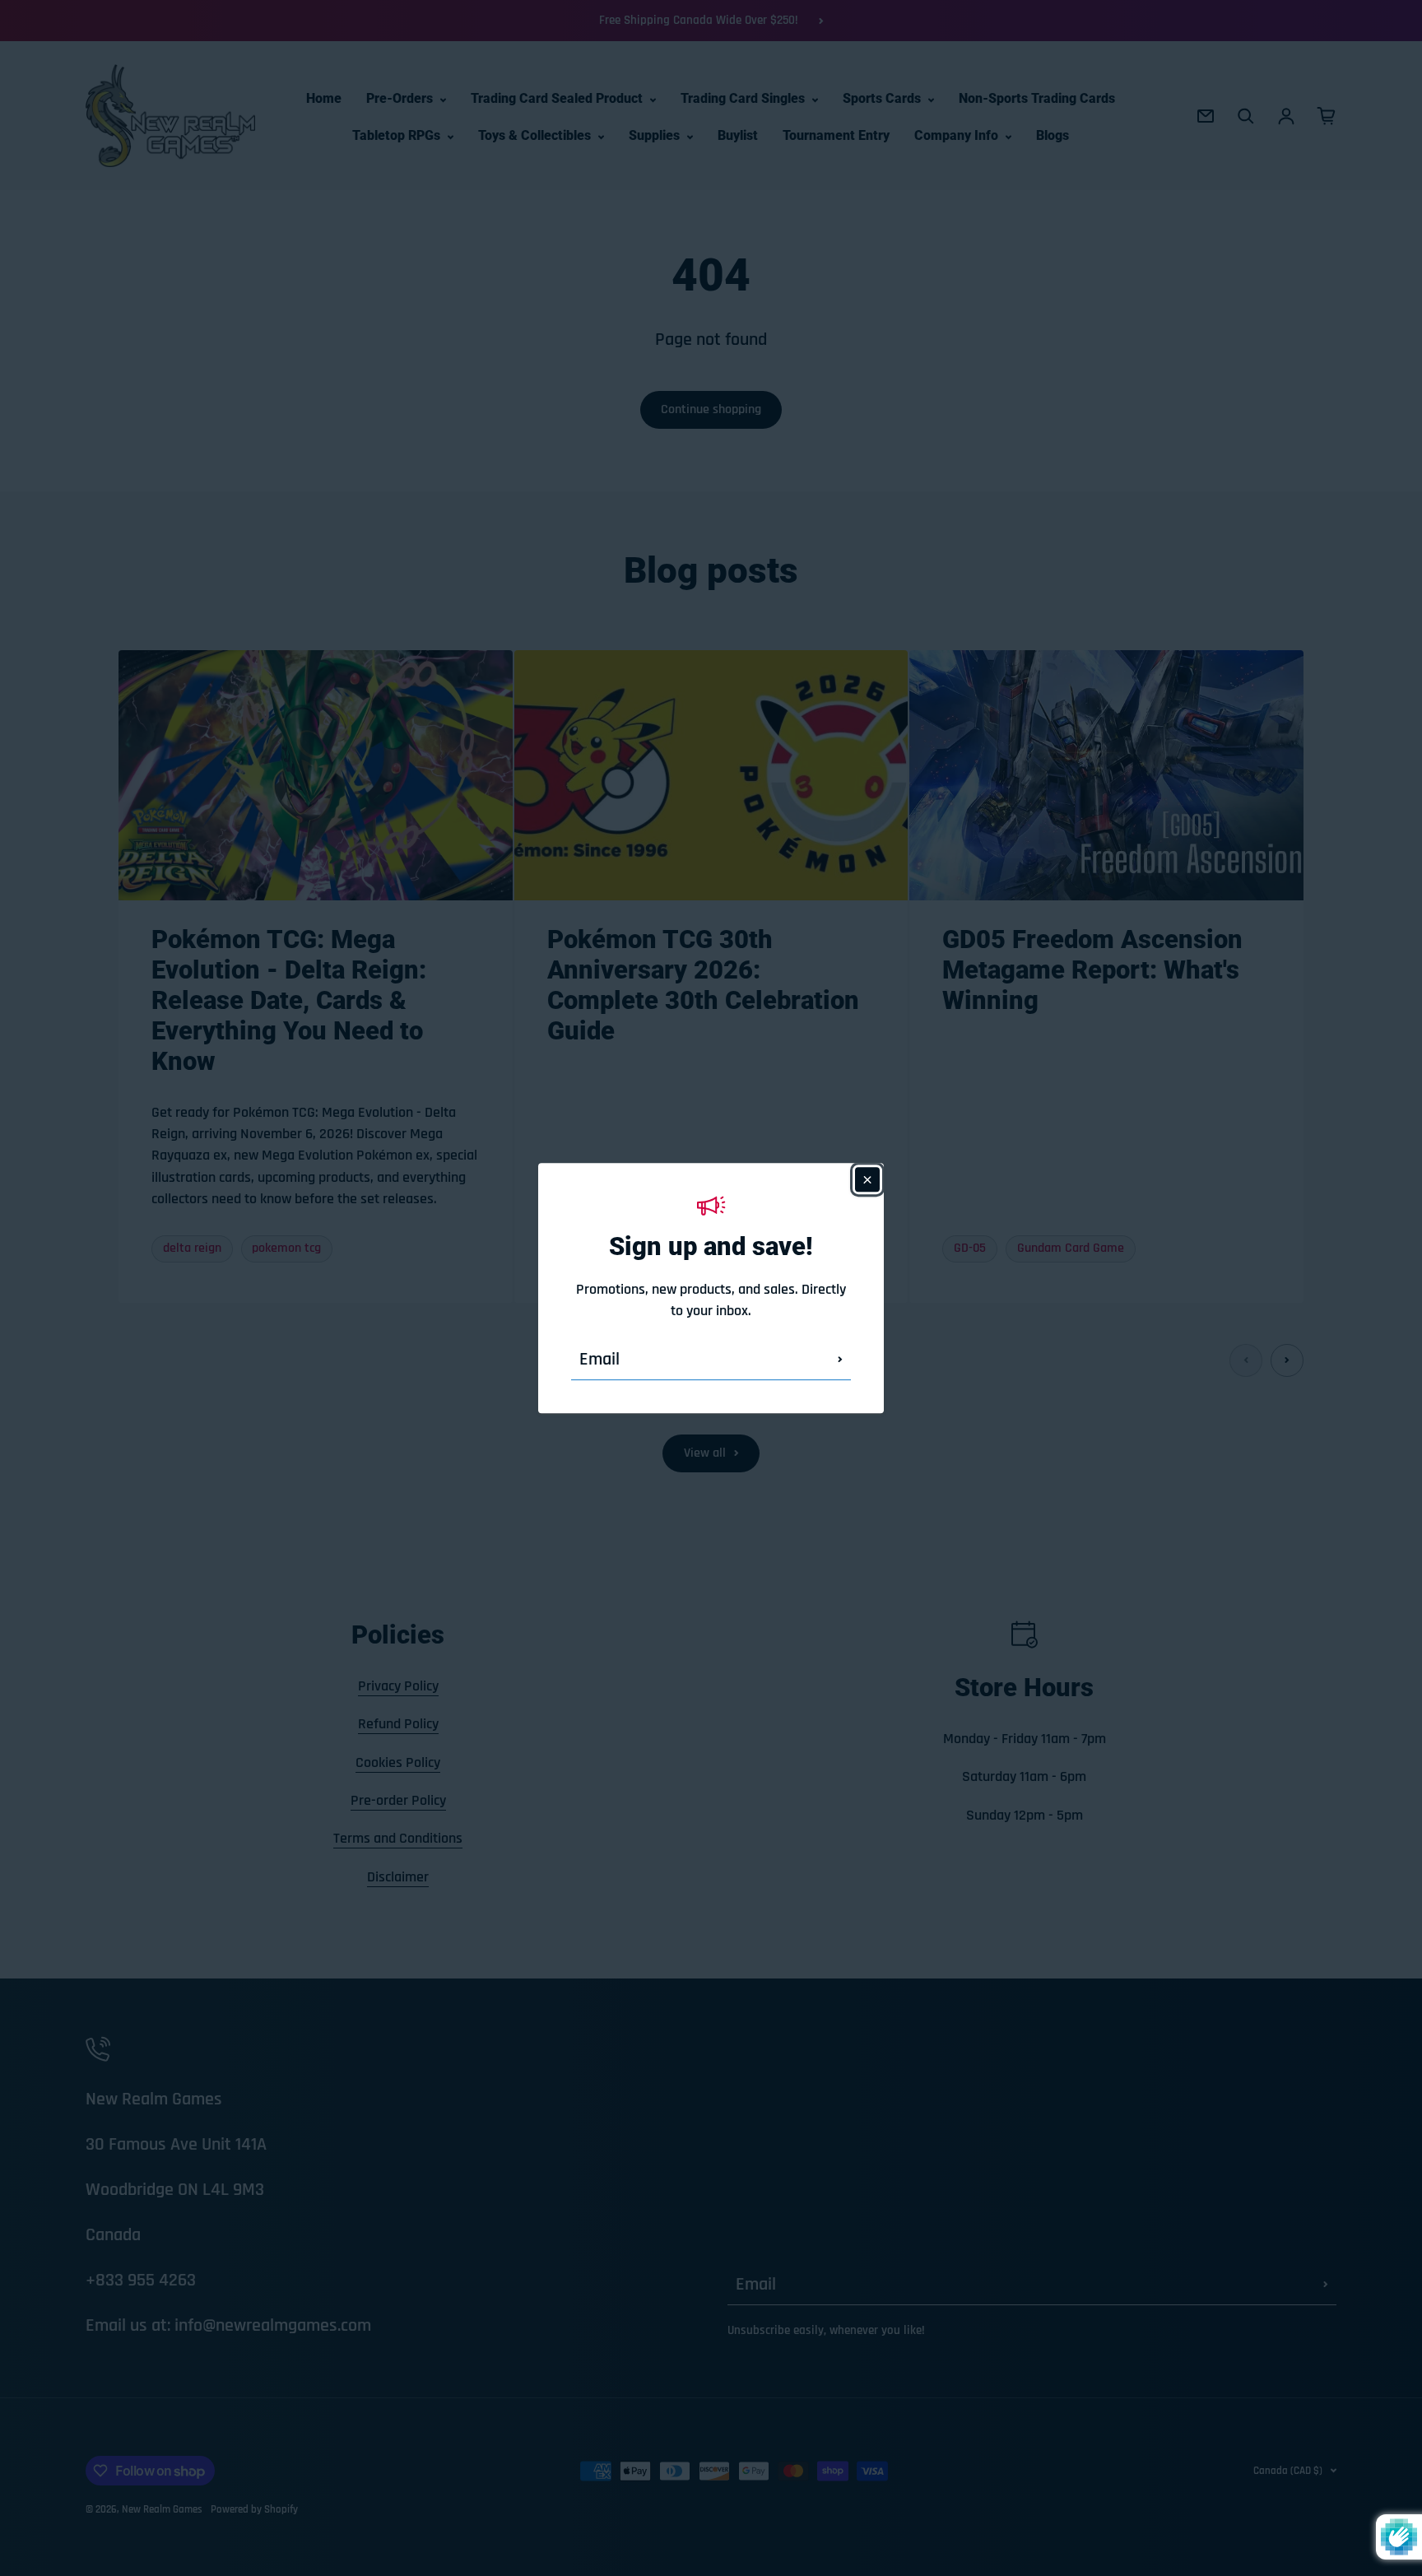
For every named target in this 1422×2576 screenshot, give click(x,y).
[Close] (867, 1179)
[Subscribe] (840, 1360)
